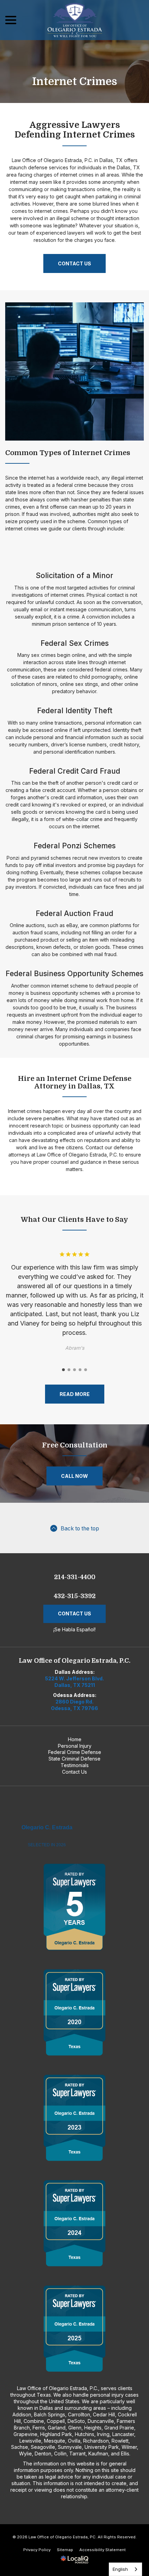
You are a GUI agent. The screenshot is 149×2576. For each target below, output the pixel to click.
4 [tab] (80, 1370)
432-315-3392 (75, 1596)
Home (75, 1739)
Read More (75, 1394)
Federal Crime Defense (75, 1752)
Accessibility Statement (103, 2550)
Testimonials (75, 1765)
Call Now (74, 1476)
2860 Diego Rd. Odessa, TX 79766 (74, 1705)
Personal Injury (75, 1746)
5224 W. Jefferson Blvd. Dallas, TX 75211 (74, 1682)
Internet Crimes (75, 82)
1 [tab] (63, 1370)
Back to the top (80, 1528)
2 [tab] (69, 1370)
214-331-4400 (75, 1577)
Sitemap (65, 2550)
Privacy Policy (37, 2550)
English (120, 2569)
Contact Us (74, 263)
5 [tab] (86, 1370)
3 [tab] (74, 1370)
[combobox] (125, 2569)
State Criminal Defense (74, 1759)
